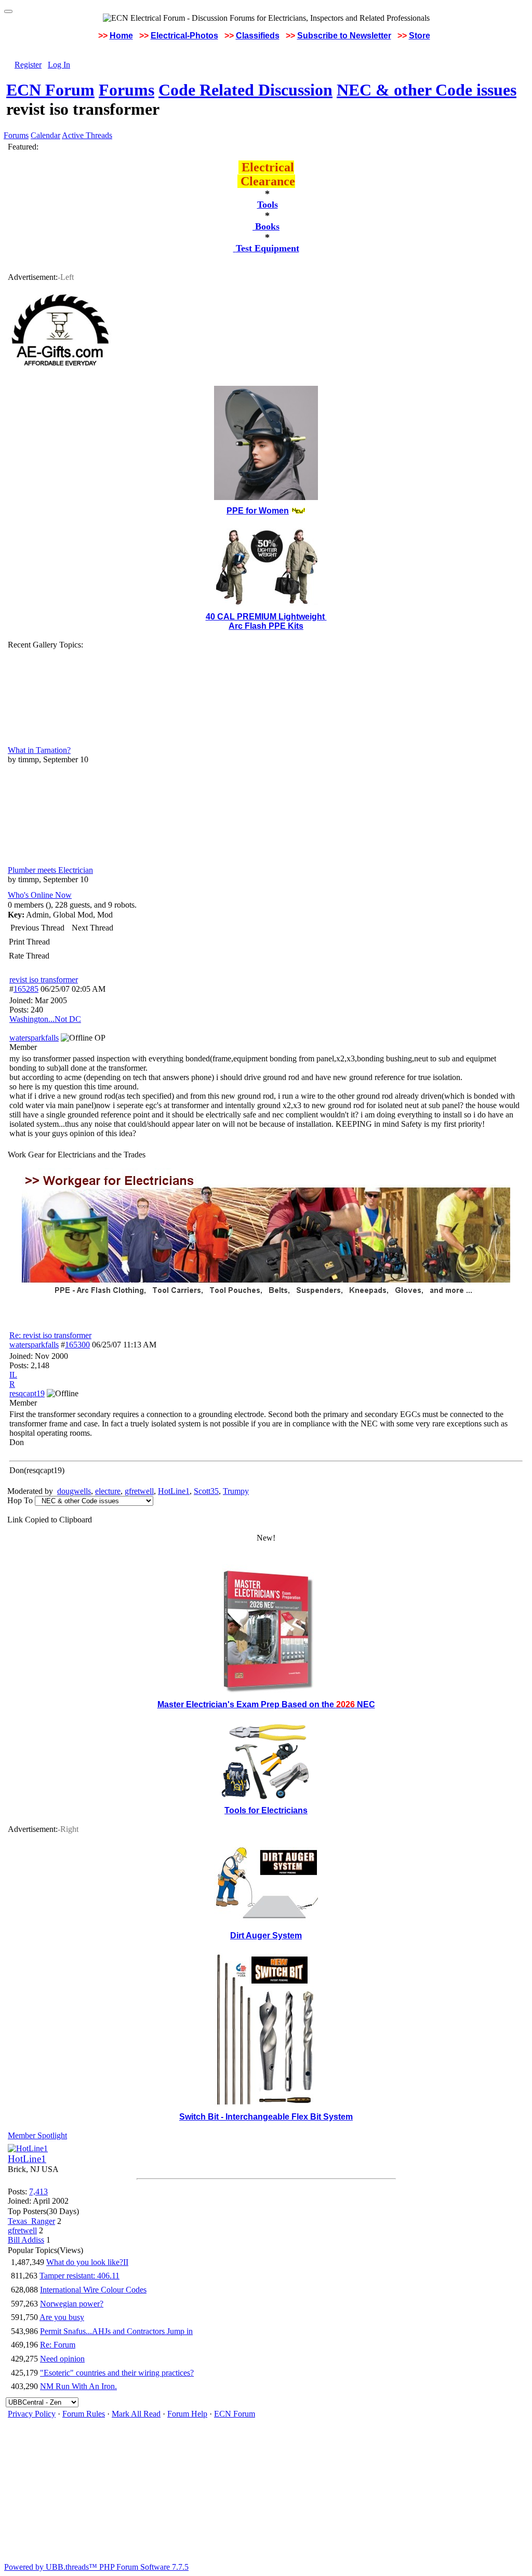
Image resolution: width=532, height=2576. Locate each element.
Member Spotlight (37, 2135)
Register (28, 65)
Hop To (20, 1500)
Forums (127, 90)
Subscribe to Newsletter (344, 36)
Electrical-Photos (184, 36)
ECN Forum (50, 90)
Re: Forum (58, 2345)
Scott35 (206, 1491)
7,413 (38, 2191)
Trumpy (236, 1491)
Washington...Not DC (45, 1019)
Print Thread (29, 942)
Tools (268, 205)
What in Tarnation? (39, 750)
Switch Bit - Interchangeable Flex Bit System (266, 2117)
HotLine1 (174, 1491)
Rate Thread (29, 956)
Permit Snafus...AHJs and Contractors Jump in (116, 2331)
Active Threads (87, 135)
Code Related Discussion (245, 90)
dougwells (74, 1491)
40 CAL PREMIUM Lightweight (266, 617)
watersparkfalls (34, 1345)
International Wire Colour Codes (93, 2290)
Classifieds (258, 36)
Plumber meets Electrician (50, 870)
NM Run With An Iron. (78, 2386)
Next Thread (92, 928)
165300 (77, 1345)
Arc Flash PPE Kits (266, 626)
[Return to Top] (8, 11)
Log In (59, 65)
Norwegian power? (72, 2304)
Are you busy (62, 2317)
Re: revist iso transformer (50, 1335)
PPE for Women (258, 511)
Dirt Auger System (266, 1936)
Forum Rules (84, 2414)
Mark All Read (136, 2414)
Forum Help (187, 2414)
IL (13, 1375)
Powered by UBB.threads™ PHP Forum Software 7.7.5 (96, 2567)
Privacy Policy (32, 2414)
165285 (26, 989)
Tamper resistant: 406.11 (79, 2276)
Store (420, 36)
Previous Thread (37, 928)
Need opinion (62, 2359)
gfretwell (139, 1491)
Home (121, 36)
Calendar (45, 135)
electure (108, 1491)
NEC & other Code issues (427, 90)
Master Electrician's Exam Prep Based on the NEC (266, 1704)
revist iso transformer (44, 980)
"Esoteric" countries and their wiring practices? (117, 2373)
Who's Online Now (40, 895)
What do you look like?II (87, 2262)
